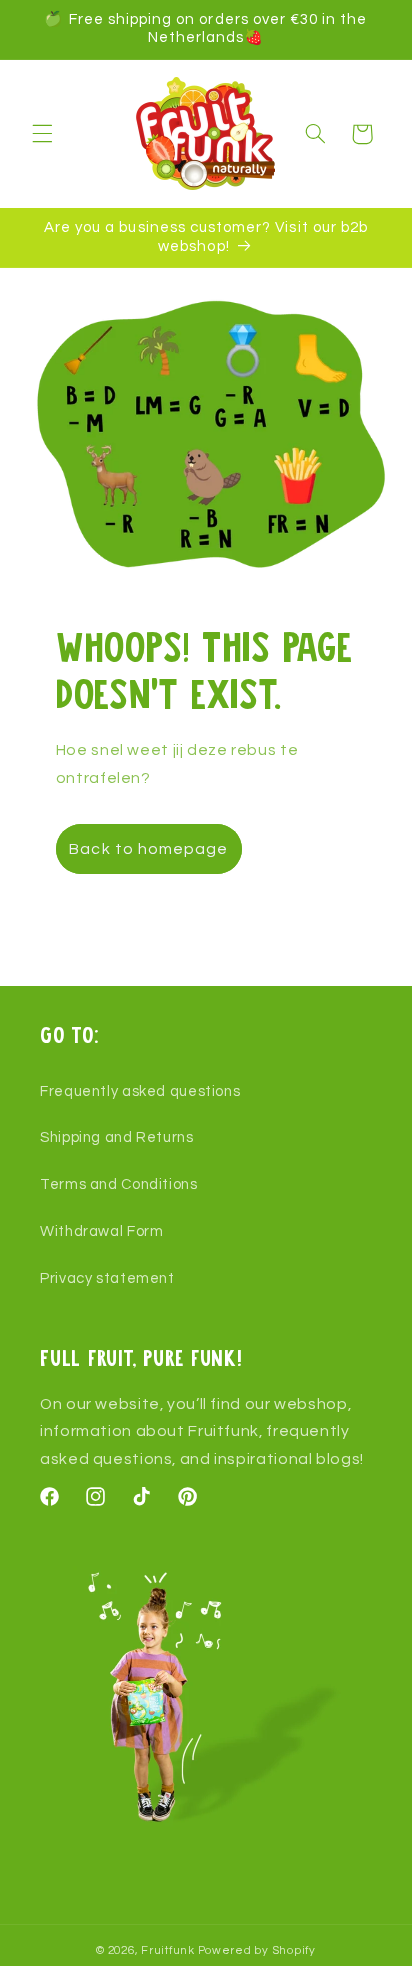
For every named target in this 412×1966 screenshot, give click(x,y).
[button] (42, 134)
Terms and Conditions (119, 1184)
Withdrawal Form (101, 1231)
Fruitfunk (168, 1950)
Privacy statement (107, 1278)
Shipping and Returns (117, 1137)
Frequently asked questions (140, 1091)
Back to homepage (148, 849)
